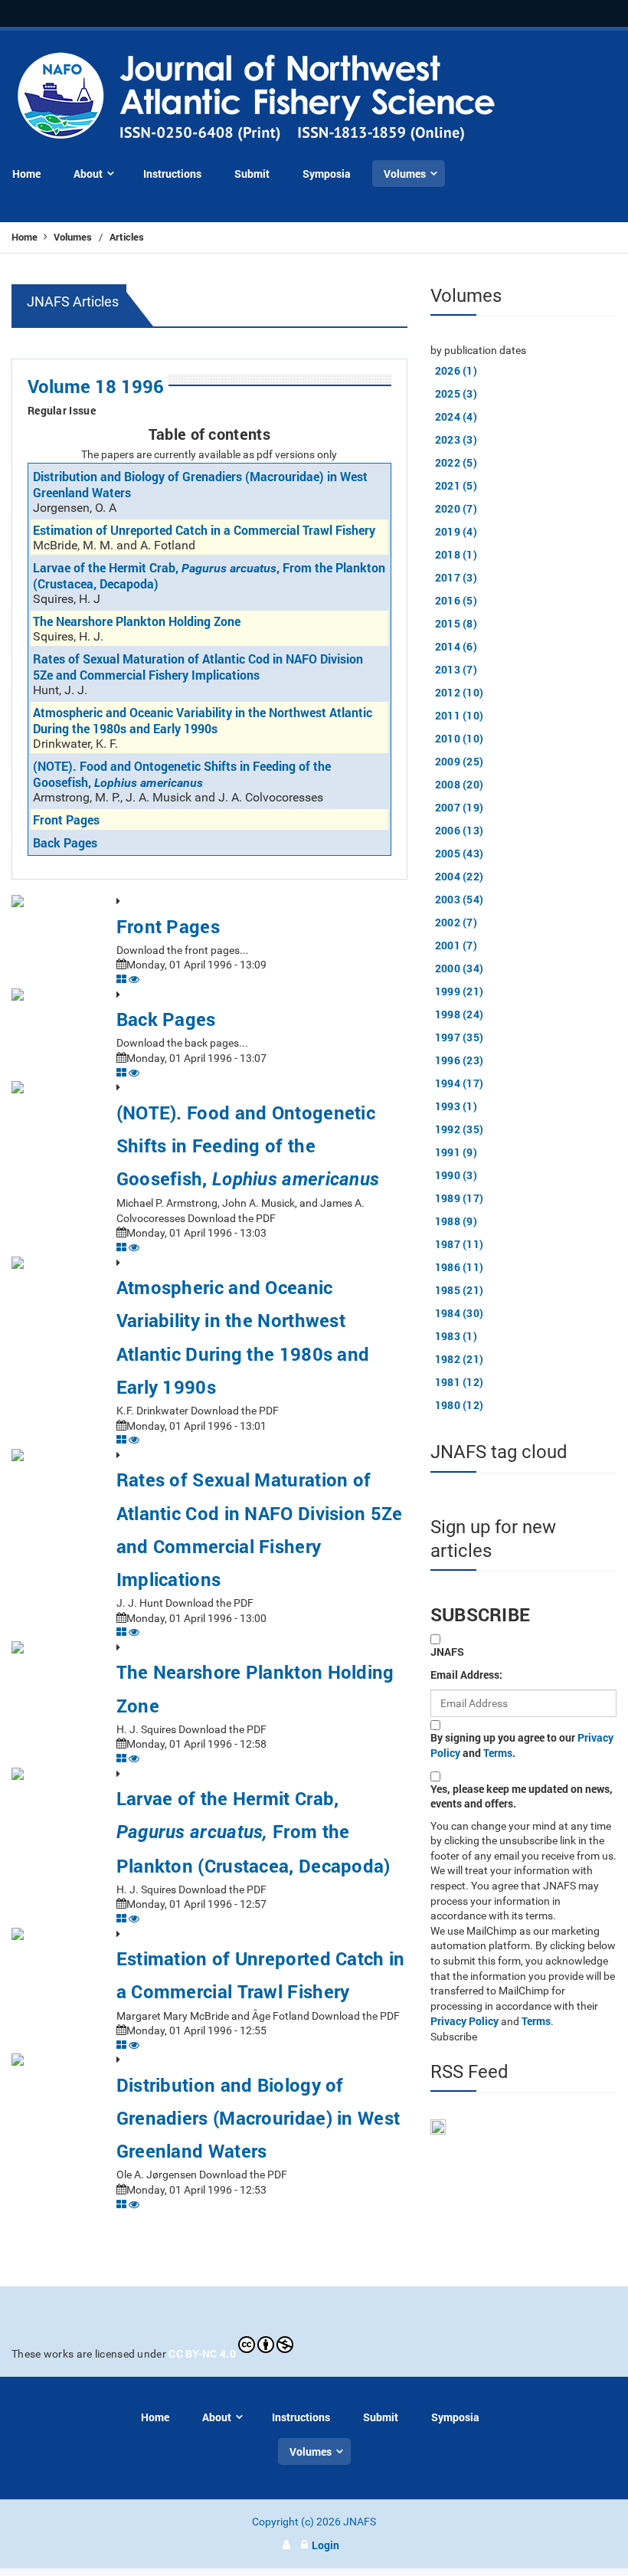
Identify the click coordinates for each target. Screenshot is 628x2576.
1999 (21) (460, 991)
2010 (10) (460, 738)
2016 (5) (456, 600)
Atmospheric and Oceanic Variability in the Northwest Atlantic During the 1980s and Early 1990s (203, 720)
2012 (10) (460, 692)
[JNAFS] (257, 98)
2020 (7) (456, 508)
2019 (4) (456, 531)
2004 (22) (460, 876)
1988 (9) (456, 1221)
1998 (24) (460, 1014)
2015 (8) (456, 623)
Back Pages (65, 842)
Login (325, 2545)
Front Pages (66, 819)
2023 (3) (456, 439)
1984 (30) (460, 1313)
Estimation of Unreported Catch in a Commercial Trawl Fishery (204, 530)
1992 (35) (460, 1129)
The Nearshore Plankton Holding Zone (137, 621)
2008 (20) (460, 784)
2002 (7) (456, 922)
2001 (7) (456, 945)
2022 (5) (456, 462)
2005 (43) (460, 853)
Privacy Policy (464, 2021)
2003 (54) (460, 899)
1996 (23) (460, 1060)
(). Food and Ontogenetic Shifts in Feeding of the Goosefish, (182, 774)
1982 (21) (460, 1359)
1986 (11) (460, 1267)
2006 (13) (460, 830)
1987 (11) (460, 1244)
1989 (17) (460, 1198)
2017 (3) (456, 577)
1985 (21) (460, 1290)
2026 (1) (456, 370)
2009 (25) (460, 761)
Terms (498, 1753)
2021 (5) (456, 485)
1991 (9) (456, 1152)
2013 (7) (456, 669)
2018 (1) (456, 554)
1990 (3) (456, 1175)
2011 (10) (460, 715)
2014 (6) (456, 646)
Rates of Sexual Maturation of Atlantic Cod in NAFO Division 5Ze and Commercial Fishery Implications (198, 667)
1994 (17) (460, 1083)
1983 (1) (456, 1336)
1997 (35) (460, 1037)
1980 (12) (460, 1405)
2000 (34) (460, 968)
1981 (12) (460, 1382)
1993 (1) (456, 1106)
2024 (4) (456, 416)
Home (26, 237)
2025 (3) (456, 393)
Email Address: (466, 1675)
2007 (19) (460, 807)
